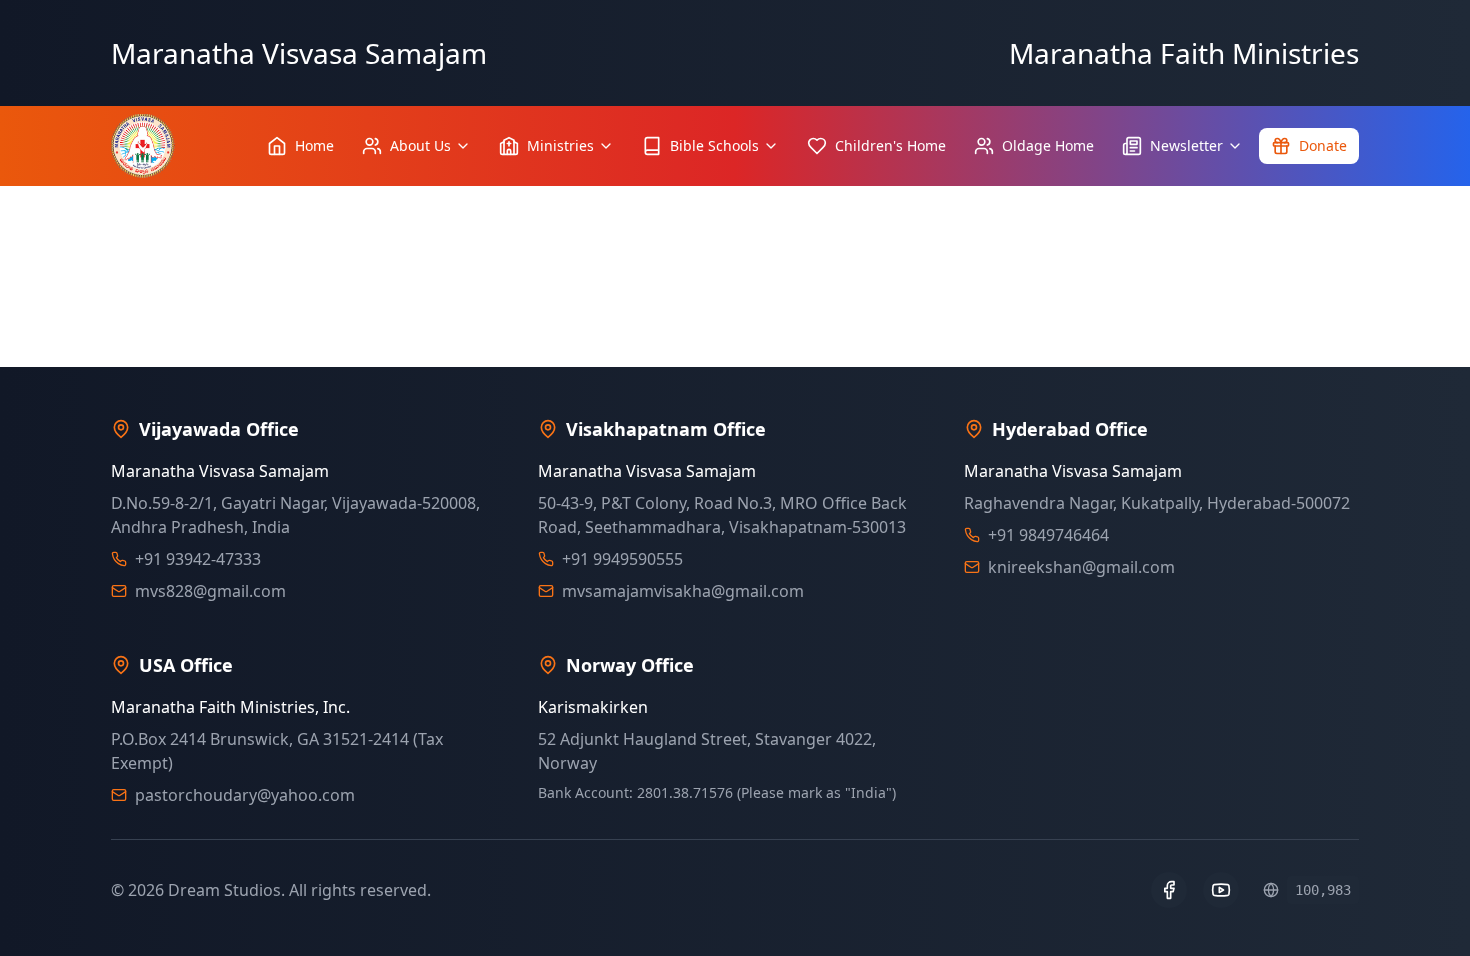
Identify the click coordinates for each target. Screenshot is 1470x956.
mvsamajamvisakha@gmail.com (683, 591)
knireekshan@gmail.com (1081, 567)
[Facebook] (1169, 890)
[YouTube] (1221, 890)
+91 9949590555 (622, 559)
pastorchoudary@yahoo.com (245, 795)
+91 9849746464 (1048, 535)
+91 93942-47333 (198, 559)
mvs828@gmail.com (210, 591)
